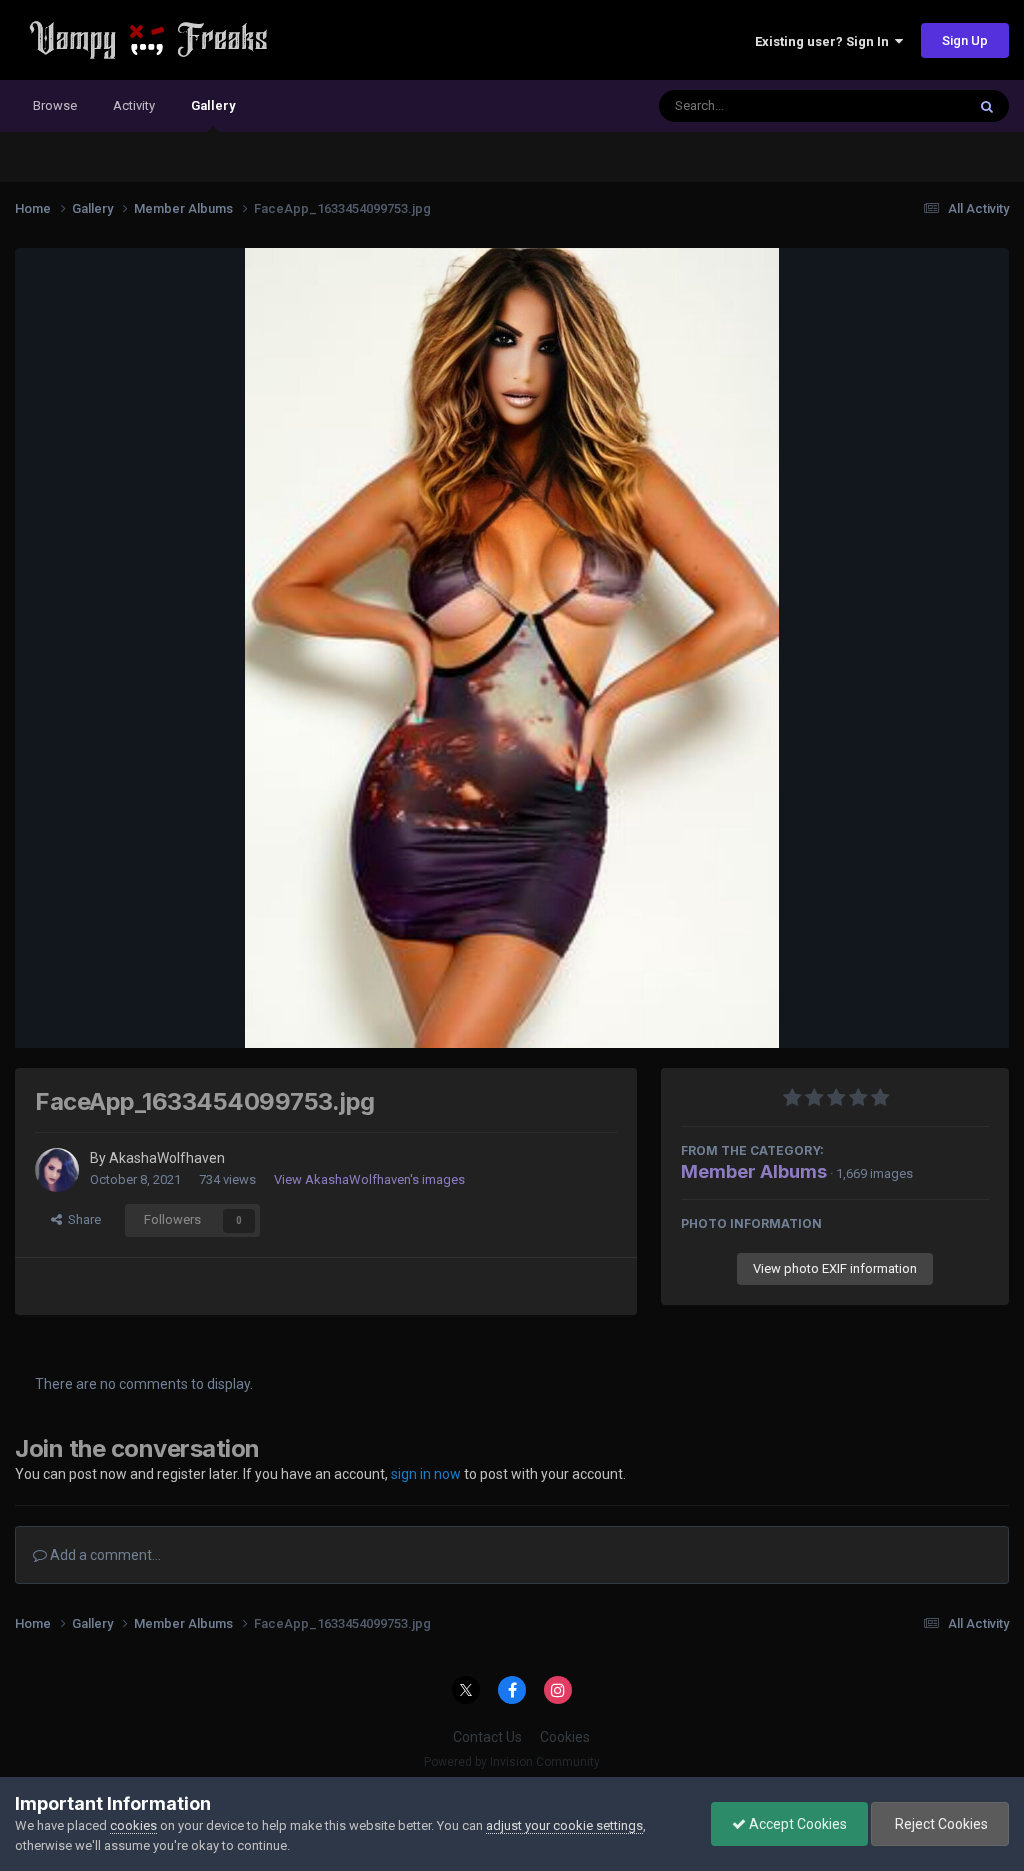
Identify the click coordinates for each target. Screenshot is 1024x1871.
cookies (133, 1825)
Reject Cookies (940, 1824)
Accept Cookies (796, 1824)
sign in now (426, 1474)
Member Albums (754, 1171)
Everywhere (906, 106)
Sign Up (965, 40)
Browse (55, 105)
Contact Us (487, 1737)
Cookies (565, 1737)
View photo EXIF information (835, 1268)
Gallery (213, 105)
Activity (134, 105)
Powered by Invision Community (512, 1762)
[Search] (987, 106)
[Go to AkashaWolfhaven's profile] (57, 1170)
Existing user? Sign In (825, 41)
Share (81, 1219)
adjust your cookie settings (564, 1825)
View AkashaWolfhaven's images (369, 1179)
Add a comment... (104, 1555)
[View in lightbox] (511, 648)
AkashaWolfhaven (167, 1158)
